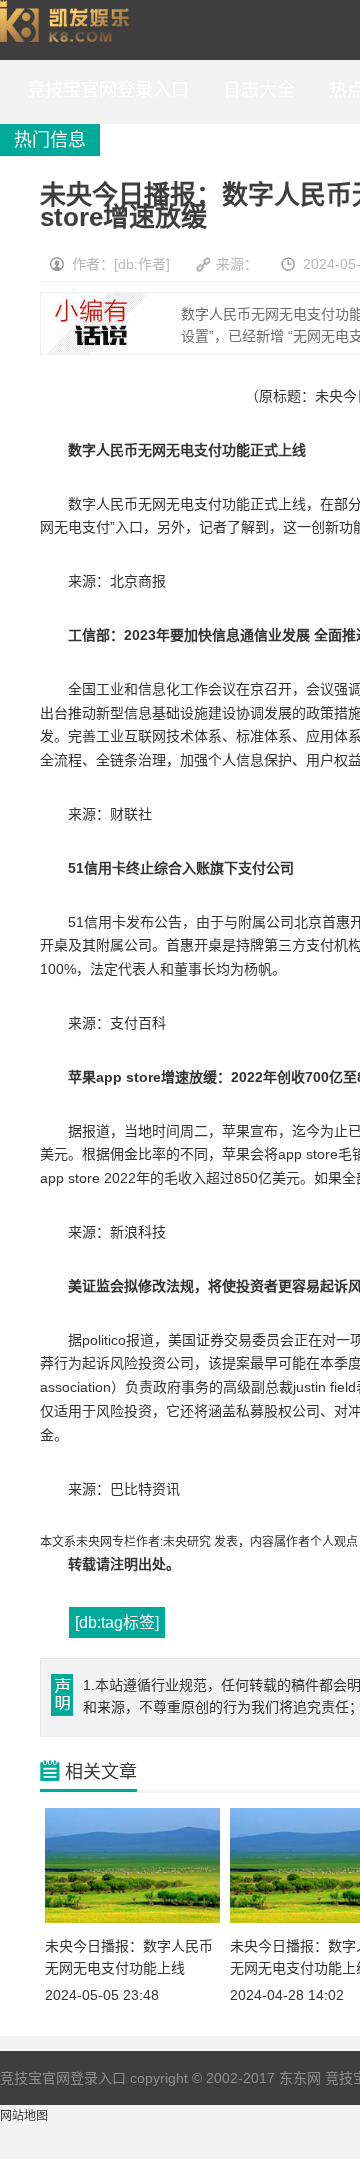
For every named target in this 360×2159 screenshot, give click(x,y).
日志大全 (254, 90)
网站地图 (24, 2116)
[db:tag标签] (117, 1622)
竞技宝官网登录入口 (69, 30)
